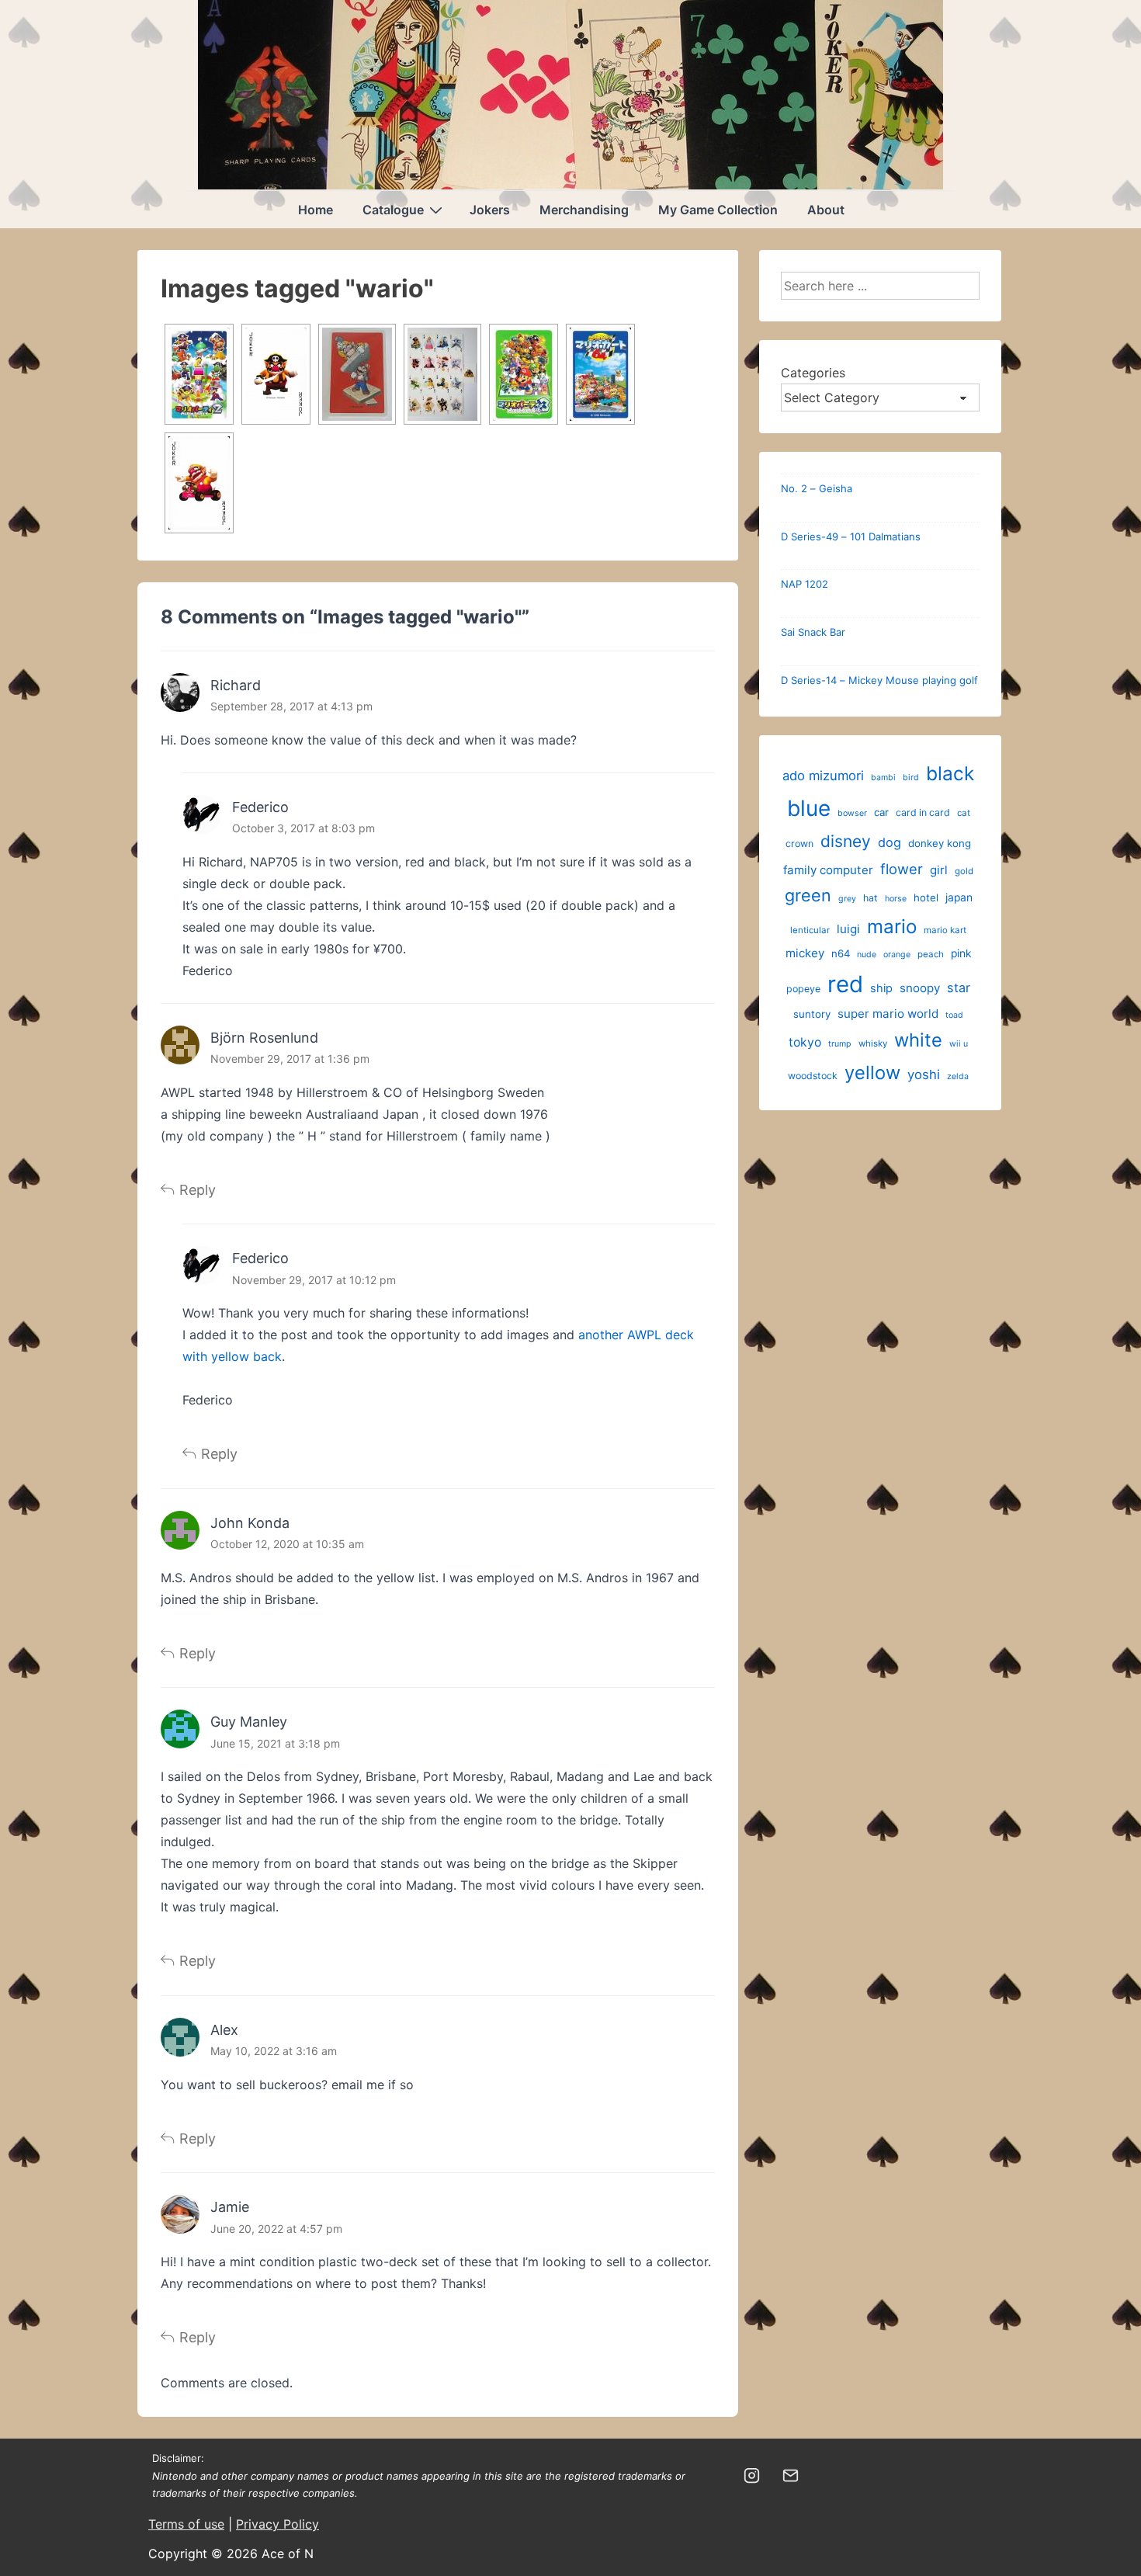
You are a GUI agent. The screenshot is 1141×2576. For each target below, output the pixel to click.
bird (911, 778)
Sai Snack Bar (813, 632)
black (950, 773)
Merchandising (584, 210)
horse (896, 899)
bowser (852, 813)
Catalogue (393, 210)
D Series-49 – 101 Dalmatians (851, 536)
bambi (883, 778)
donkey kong (940, 843)
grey (847, 899)
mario (892, 927)
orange (897, 955)
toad (954, 1015)
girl (939, 870)
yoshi (924, 1074)
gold (964, 871)
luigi (848, 929)
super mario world (888, 1014)
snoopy (920, 988)
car (881, 812)
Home (316, 210)
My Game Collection (718, 210)
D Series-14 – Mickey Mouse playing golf (879, 680)
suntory (812, 1014)
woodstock (813, 1076)
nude (867, 955)
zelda (958, 1076)
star (959, 988)
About (826, 210)
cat (964, 813)
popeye (803, 989)
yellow (872, 1073)
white (918, 1040)
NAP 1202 (805, 584)
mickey (805, 953)
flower (902, 869)
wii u (959, 1044)
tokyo (805, 1042)
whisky (873, 1043)
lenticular (810, 930)
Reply (198, 1190)
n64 (841, 953)
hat (870, 898)
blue (809, 808)
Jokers (490, 210)
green (808, 895)
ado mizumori (823, 776)
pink (961, 953)
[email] (791, 2476)
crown (799, 844)
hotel (926, 897)
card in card (923, 812)
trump (840, 1044)
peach (931, 954)
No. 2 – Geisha (817, 488)
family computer (828, 870)
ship (881, 988)
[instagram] (752, 2476)
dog (890, 842)
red (845, 984)
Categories (813, 373)
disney (846, 841)
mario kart (945, 930)
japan (959, 897)
